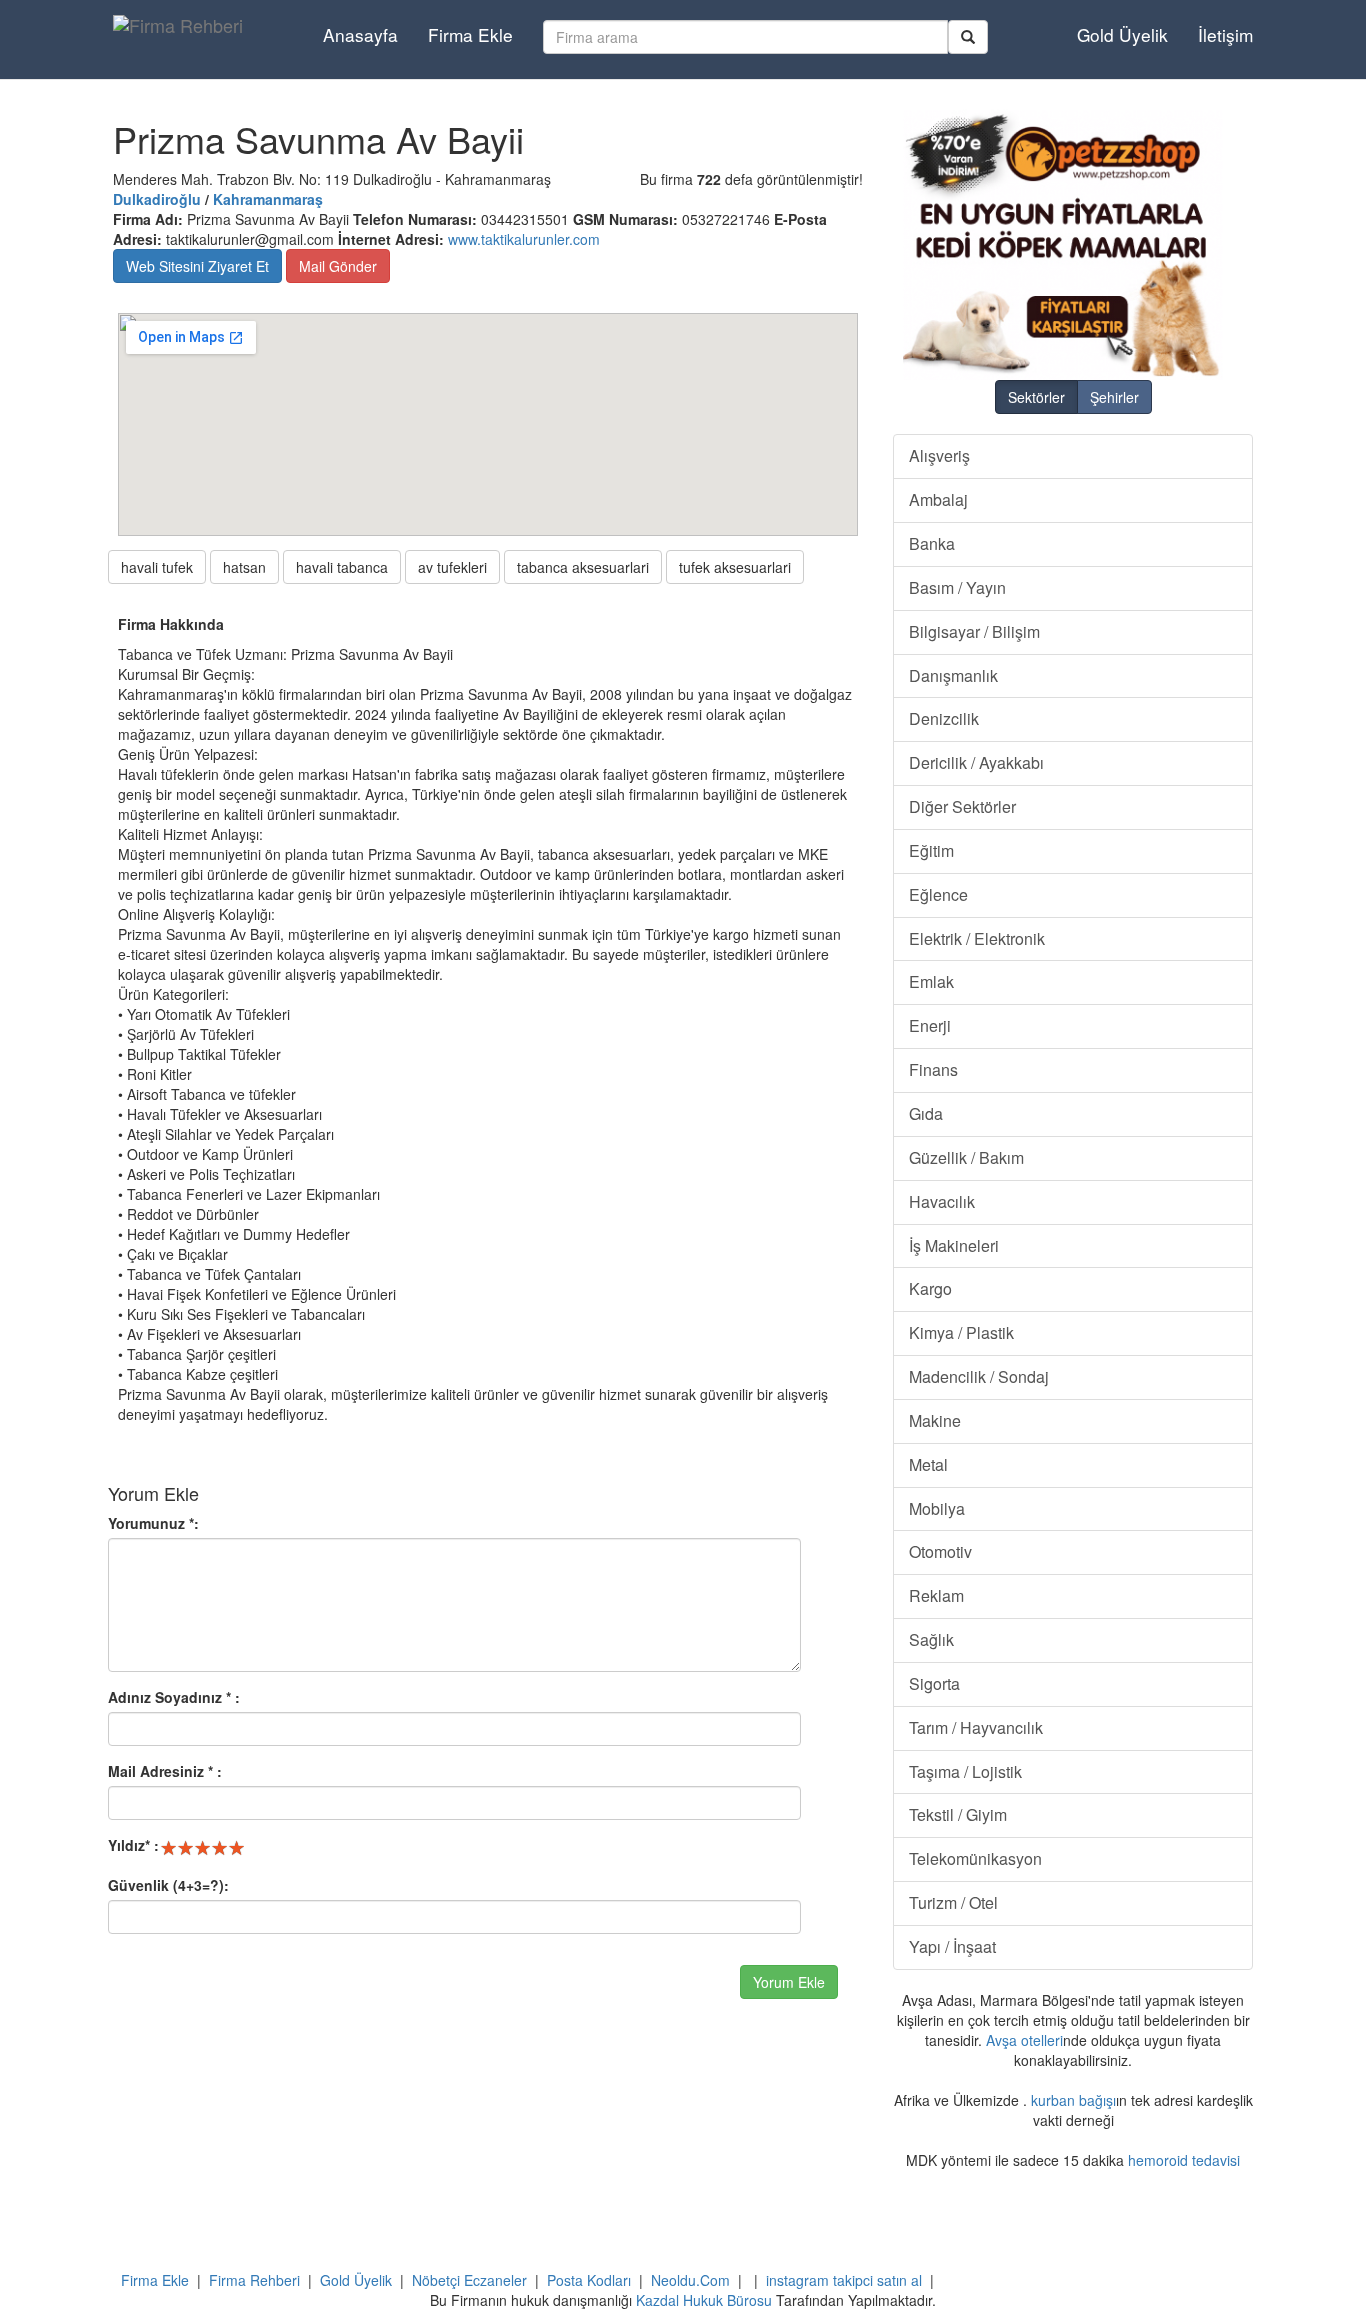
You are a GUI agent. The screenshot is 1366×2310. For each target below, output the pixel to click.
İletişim (1225, 34)
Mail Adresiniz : (165, 1771)
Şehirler (1114, 397)
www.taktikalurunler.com (524, 239)
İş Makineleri (954, 1245)
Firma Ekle (470, 34)
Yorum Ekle (789, 1982)
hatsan (244, 567)
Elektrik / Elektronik (977, 938)
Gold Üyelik (1122, 34)
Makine (935, 1420)
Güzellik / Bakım (966, 1157)
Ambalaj (938, 499)
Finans (933, 1069)
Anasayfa (360, 34)
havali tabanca (342, 567)
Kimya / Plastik (961, 1332)
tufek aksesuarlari (735, 567)
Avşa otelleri (1024, 2040)
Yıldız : (133, 1845)
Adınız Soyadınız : (174, 1697)
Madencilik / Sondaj (979, 1376)
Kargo (930, 1288)
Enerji (930, 1025)
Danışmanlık (953, 675)
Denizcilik (944, 718)
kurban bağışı (1073, 2100)
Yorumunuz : (153, 1523)
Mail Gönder (338, 266)
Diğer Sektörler (962, 806)
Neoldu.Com (690, 2280)
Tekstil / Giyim (958, 1814)
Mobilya (937, 1508)
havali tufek (157, 567)
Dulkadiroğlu (157, 199)
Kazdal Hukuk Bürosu (704, 2300)
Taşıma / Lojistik (965, 1771)
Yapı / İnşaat (952, 1946)
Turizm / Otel (953, 1902)
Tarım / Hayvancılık (976, 1727)
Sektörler (1036, 397)
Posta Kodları (589, 2280)
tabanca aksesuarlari (583, 567)
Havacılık (942, 1201)
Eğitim (931, 850)
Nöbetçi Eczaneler (469, 2280)
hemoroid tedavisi (1184, 2160)
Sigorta (934, 1683)
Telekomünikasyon (975, 1858)
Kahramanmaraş (268, 199)
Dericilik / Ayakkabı (976, 762)
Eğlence (938, 894)
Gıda (926, 1113)
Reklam (936, 1595)
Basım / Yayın (957, 587)
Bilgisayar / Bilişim (974, 631)
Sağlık (931, 1639)
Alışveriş (939, 455)
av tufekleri (452, 567)
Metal (928, 1464)
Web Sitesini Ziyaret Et (197, 266)
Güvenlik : (168, 1885)
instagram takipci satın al (844, 2280)
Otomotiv (940, 1551)
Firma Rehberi (254, 2280)
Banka (932, 543)
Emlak (931, 981)
